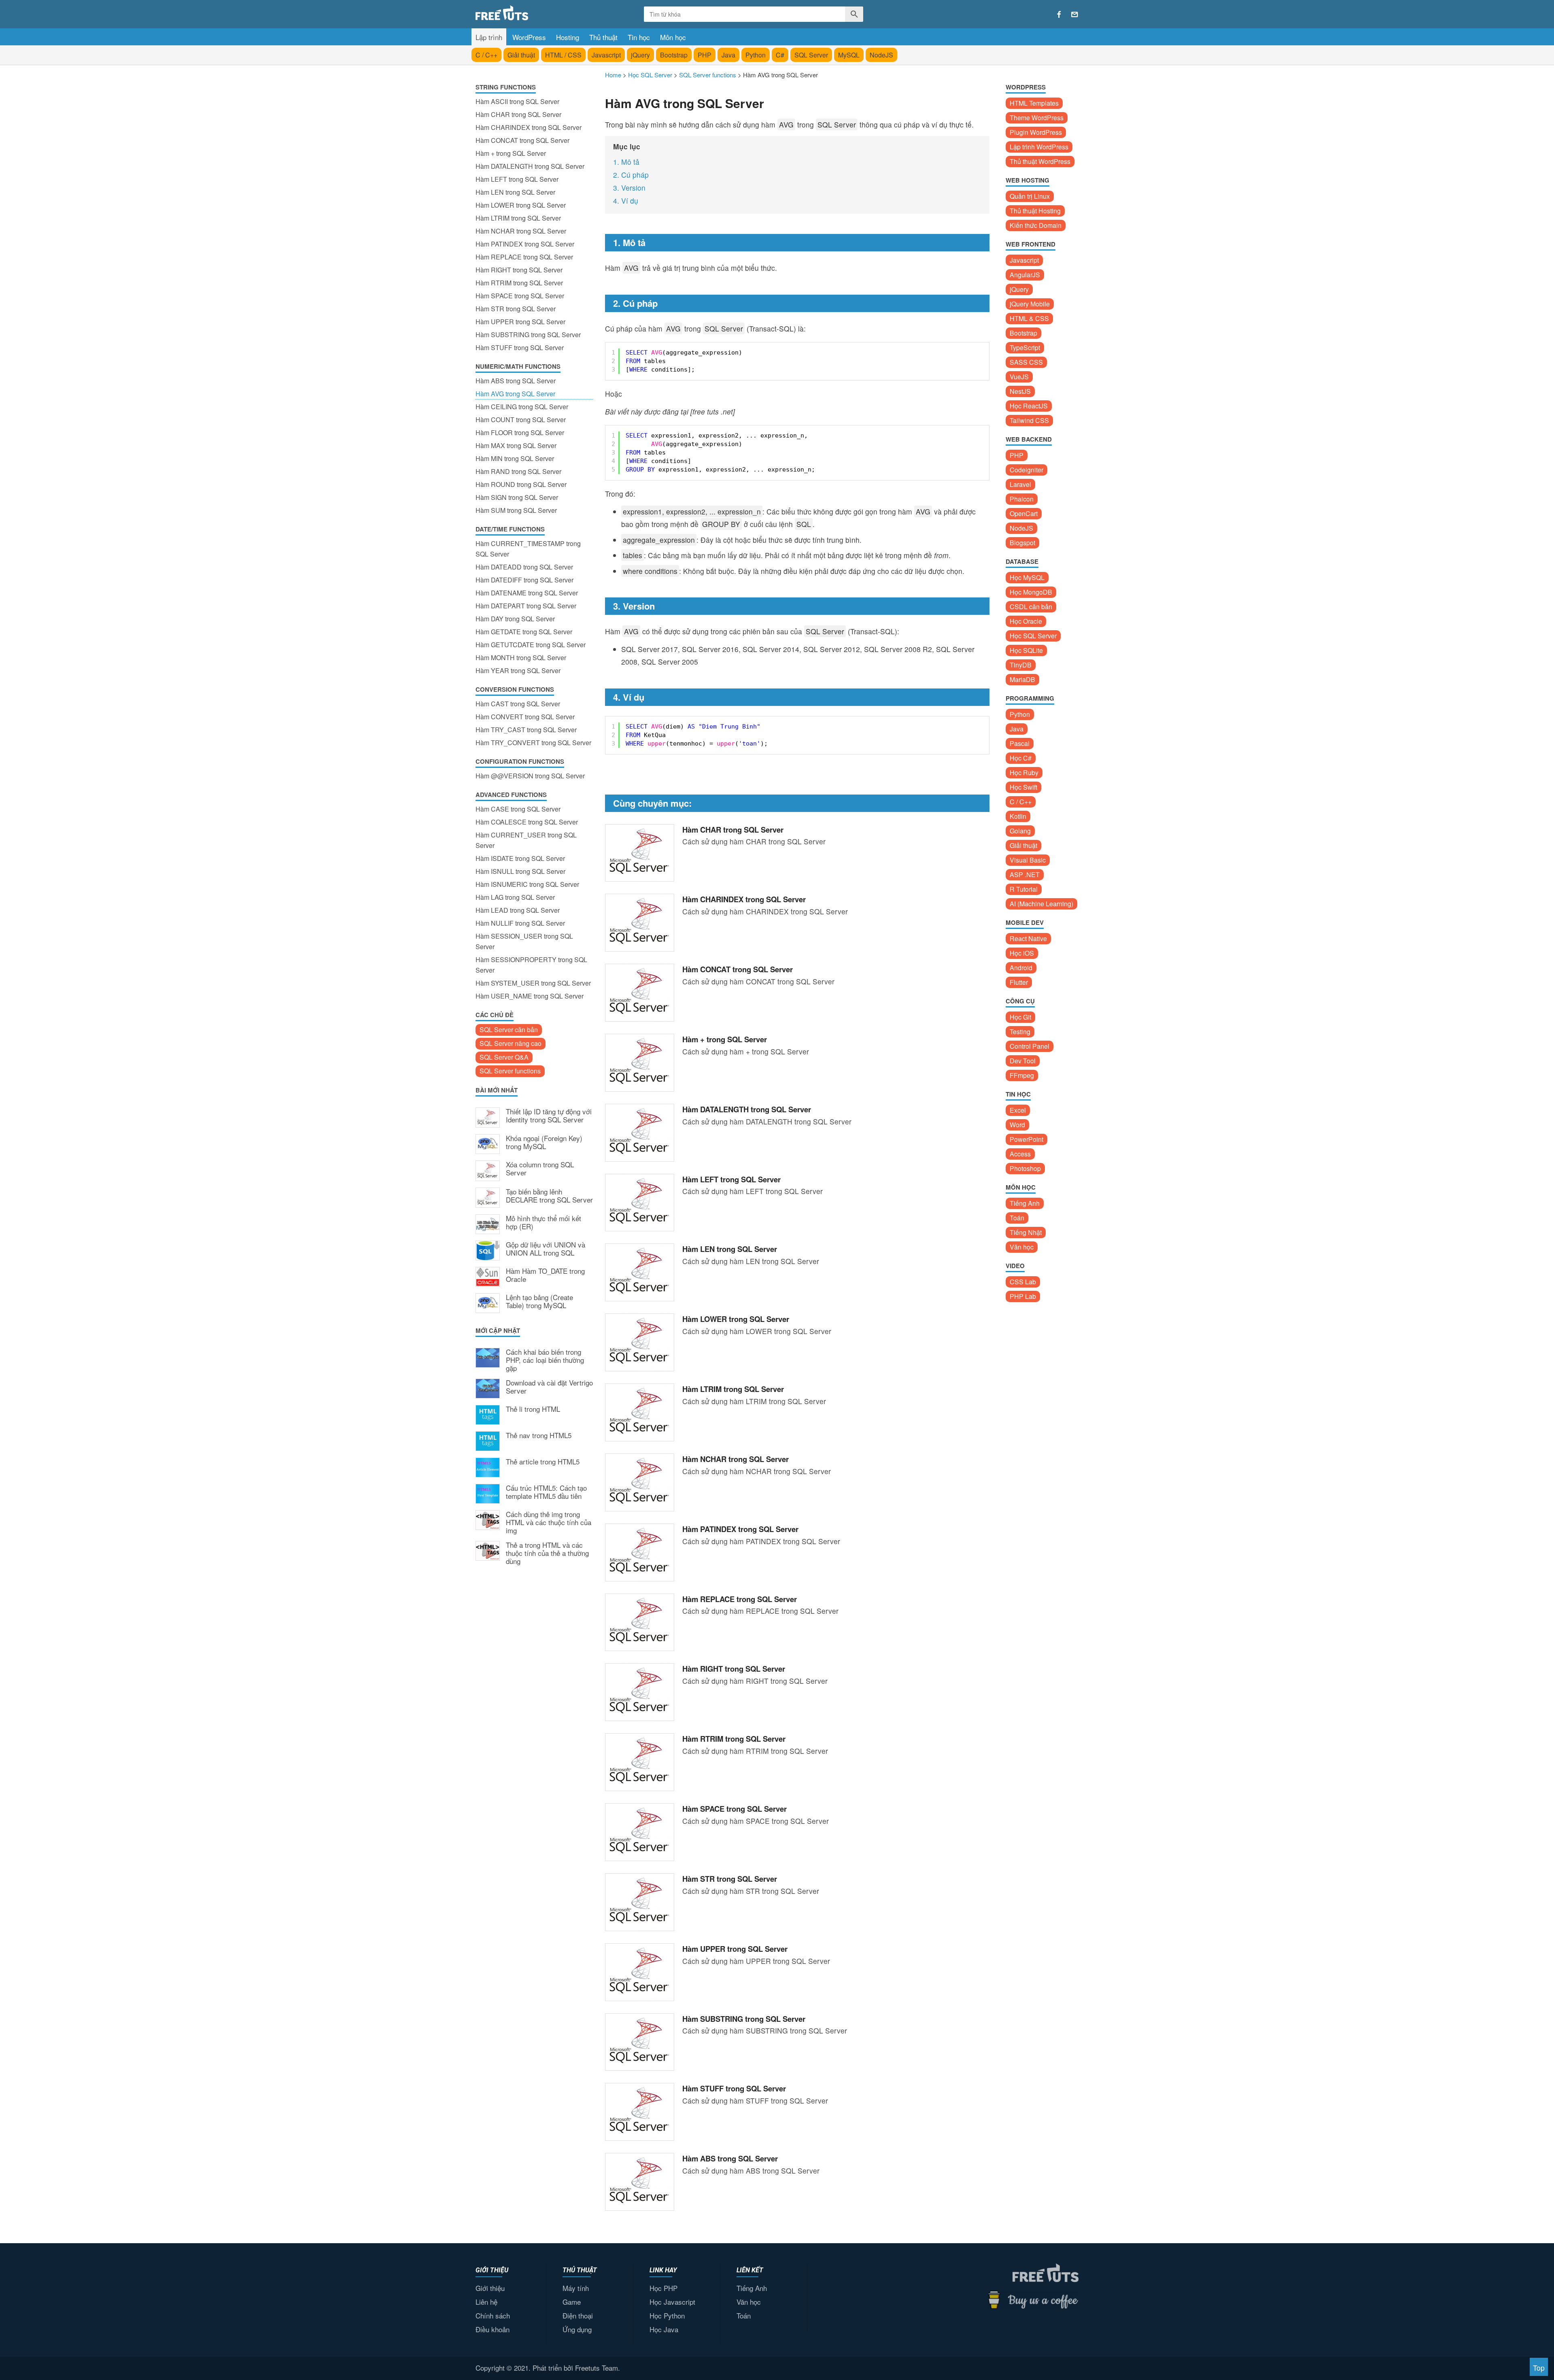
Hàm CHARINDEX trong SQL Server (529, 127)
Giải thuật (521, 55)
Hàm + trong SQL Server (511, 153)
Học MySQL (1027, 577)
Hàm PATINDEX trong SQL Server (525, 244)
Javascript (606, 55)
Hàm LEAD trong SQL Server (518, 910)
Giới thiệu (490, 2288)
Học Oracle (1026, 621)
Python (756, 55)
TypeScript (1025, 347)
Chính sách (493, 2315)
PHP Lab (1023, 1296)
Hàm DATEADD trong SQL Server (524, 567)
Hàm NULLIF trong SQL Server (520, 923)
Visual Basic (1028, 860)
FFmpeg (1022, 1075)
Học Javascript (672, 2302)
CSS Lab (1023, 1282)
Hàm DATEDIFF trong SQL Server (524, 580)
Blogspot (1022, 543)
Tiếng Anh (1025, 1203)
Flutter (1019, 982)
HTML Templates (1034, 103)
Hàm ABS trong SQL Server (516, 381)
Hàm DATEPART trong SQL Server (526, 606)
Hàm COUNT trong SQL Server (521, 420)
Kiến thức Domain (1036, 225)
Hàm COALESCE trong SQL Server (527, 822)
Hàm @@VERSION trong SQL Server (530, 776)
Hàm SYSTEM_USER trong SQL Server (533, 983)
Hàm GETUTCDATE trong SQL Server (531, 645)
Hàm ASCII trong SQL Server (517, 101)
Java (728, 55)
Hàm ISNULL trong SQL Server (520, 871)
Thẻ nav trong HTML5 (539, 1436)
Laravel (1020, 484)
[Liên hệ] (1075, 15)
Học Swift (1023, 787)
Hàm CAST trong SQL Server (518, 704)
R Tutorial (1024, 889)
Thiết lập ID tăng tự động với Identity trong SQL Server (549, 1116)
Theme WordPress (1037, 118)
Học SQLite (1026, 650)
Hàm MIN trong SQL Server (515, 458)
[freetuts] (537, 13)
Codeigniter (1026, 470)
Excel (1018, 1110)
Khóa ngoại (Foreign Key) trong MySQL (544, 1143)
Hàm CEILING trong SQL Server (522, 407)
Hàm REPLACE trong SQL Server (524, 257)
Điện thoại (578, 2315)
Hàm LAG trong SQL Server (515, 897)
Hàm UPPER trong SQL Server (520, 322)
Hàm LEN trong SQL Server (515, 192)
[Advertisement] (534, 1705)
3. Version (629, 188)
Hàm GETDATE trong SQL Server (524, 632)
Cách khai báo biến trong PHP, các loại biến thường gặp (545, 1360)
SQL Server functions (510, 1071)
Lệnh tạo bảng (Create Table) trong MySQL (539, 1302)
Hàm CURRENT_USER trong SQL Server (526, 840)
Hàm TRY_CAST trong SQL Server (526, 730)
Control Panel (1030, 1046)
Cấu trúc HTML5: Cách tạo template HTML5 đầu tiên (546, 1492)
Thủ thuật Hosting (1035, 211)
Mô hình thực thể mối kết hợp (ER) (543, 1223)
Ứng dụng (577, 2329)
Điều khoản (493, 2329)
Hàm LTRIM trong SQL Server (518, 218)
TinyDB (1021, 665)
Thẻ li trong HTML (533, 1409)
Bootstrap (674, 55)
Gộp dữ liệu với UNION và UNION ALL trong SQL (546, 1249)
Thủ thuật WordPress (1040, 161)
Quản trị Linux (1030, 196)
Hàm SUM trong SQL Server (516, 510)
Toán (1017, 1218)
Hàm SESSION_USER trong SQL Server (524, 941)
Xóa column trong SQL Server (540, 1169)
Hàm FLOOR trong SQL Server (520, 432)
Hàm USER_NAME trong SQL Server (530, 996)
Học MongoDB (1031, 592)
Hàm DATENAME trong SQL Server (527, 593)
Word (1017, 1125)
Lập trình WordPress (1039, 147)
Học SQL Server (1033, 636)
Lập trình (489, 37)
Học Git (1020, 1017)
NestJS (1020, 391)
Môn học (673, 37)
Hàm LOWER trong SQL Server (521, 205)
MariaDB (1022, 679)
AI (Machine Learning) (1041, 904)
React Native (1028, 938)
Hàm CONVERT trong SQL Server (525, 717)
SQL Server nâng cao (511, 1043)
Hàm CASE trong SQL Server (518, 809)
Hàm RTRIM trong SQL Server (519, 283)
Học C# (1021, 758)
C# (780, 55)
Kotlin (1018, 816)
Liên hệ (486, 2302)
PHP (705, 55)
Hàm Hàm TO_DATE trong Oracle (545, 1275)
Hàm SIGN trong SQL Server (517, 497)
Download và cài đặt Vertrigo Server (549, 1387)
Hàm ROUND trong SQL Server (521, 484)
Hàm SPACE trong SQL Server (520, 296)
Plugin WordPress (1036, 132)
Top (1539, 2368)
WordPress (529, 37)
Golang (1020, 831)
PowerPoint (1026, 1139)
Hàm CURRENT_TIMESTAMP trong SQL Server (528, 549)
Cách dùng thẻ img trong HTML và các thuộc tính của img (549, 1523)
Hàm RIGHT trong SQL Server (519, 270)
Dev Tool (1023, 1061)
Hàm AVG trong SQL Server (515, 394)
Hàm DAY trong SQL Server (515, 619)
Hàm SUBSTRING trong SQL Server (528, 335)
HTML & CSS (1029, 318)
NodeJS (881, 55)
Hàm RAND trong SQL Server (518, 471)
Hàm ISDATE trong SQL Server (520, 858)
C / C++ (486, 55)
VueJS (1019, 377)
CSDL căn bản (1031, 607)
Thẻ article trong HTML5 (543, 1462)
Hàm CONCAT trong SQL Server (522, 140)
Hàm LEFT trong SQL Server (517, 179)
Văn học (1022, 1247)
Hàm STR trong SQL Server (516, 309)
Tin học (639, 37)
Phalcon (1022, 499)
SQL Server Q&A (504, 1057)
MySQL (849, 55)
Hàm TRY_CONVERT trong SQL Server (533, 743)
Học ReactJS (1029, 406)
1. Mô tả (626, 162)
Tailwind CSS (1029, 420)
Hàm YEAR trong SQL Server (518, 670)
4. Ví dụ (626, 201)
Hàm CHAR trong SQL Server (518, 114)
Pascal (1020, 743)
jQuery (640, 55)
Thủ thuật (603, 37)
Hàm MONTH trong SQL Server (521, 658)
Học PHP (663, 2288)
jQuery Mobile (1030, 304)
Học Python (667, 2315)
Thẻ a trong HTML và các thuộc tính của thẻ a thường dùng (547, 1553)
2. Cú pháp (631, 175)
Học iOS (1022, 953)
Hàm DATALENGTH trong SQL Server (530, 166)
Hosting (568, 37)
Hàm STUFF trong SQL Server (520, 347)
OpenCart (1024, 513)
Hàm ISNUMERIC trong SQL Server (527, 884)
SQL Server (811, 55)
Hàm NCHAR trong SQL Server (521, 231)
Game (572, 2302)
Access (1020, 1154)
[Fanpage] (1059, 15)
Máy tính (576, 2288)
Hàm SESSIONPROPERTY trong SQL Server (531, 965)
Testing (1020, 1032)
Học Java (664, 2329)
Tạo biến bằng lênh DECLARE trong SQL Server (549, 1196)
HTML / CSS (563, 55)
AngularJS (1025, 275)
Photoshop (1025, 1168)
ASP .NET (1025, 874)
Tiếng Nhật (1026, 1232)
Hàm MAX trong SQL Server (516, 445)
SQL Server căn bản (509, 1030)
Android (1021, 968)
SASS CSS (1026, 362)
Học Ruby (1024, 772)
